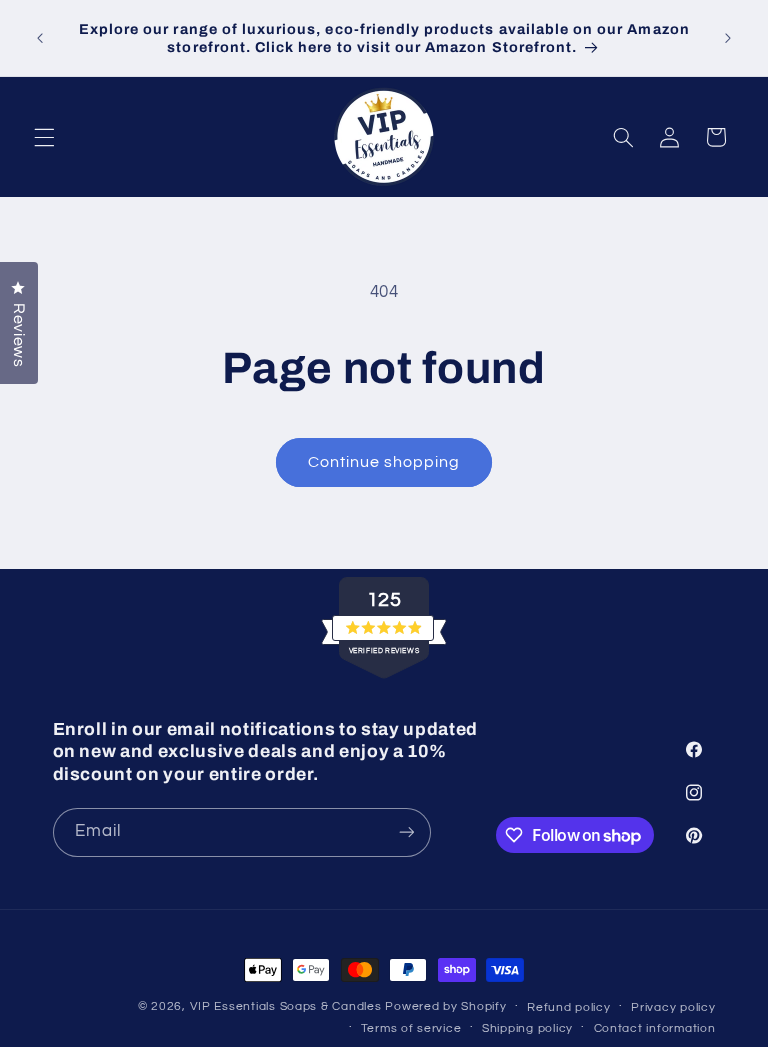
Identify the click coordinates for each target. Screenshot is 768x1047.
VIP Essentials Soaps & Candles (286, 1006)
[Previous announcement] (40, 38)
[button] (44, 137)
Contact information (655, 1028)
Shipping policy (527, 1028)
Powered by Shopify (445, 1006)
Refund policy (569, 1007)
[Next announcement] (728, 38)
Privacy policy (673, 1007)
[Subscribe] (406, 832)
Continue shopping (384, 462)
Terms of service (411, 1028)
